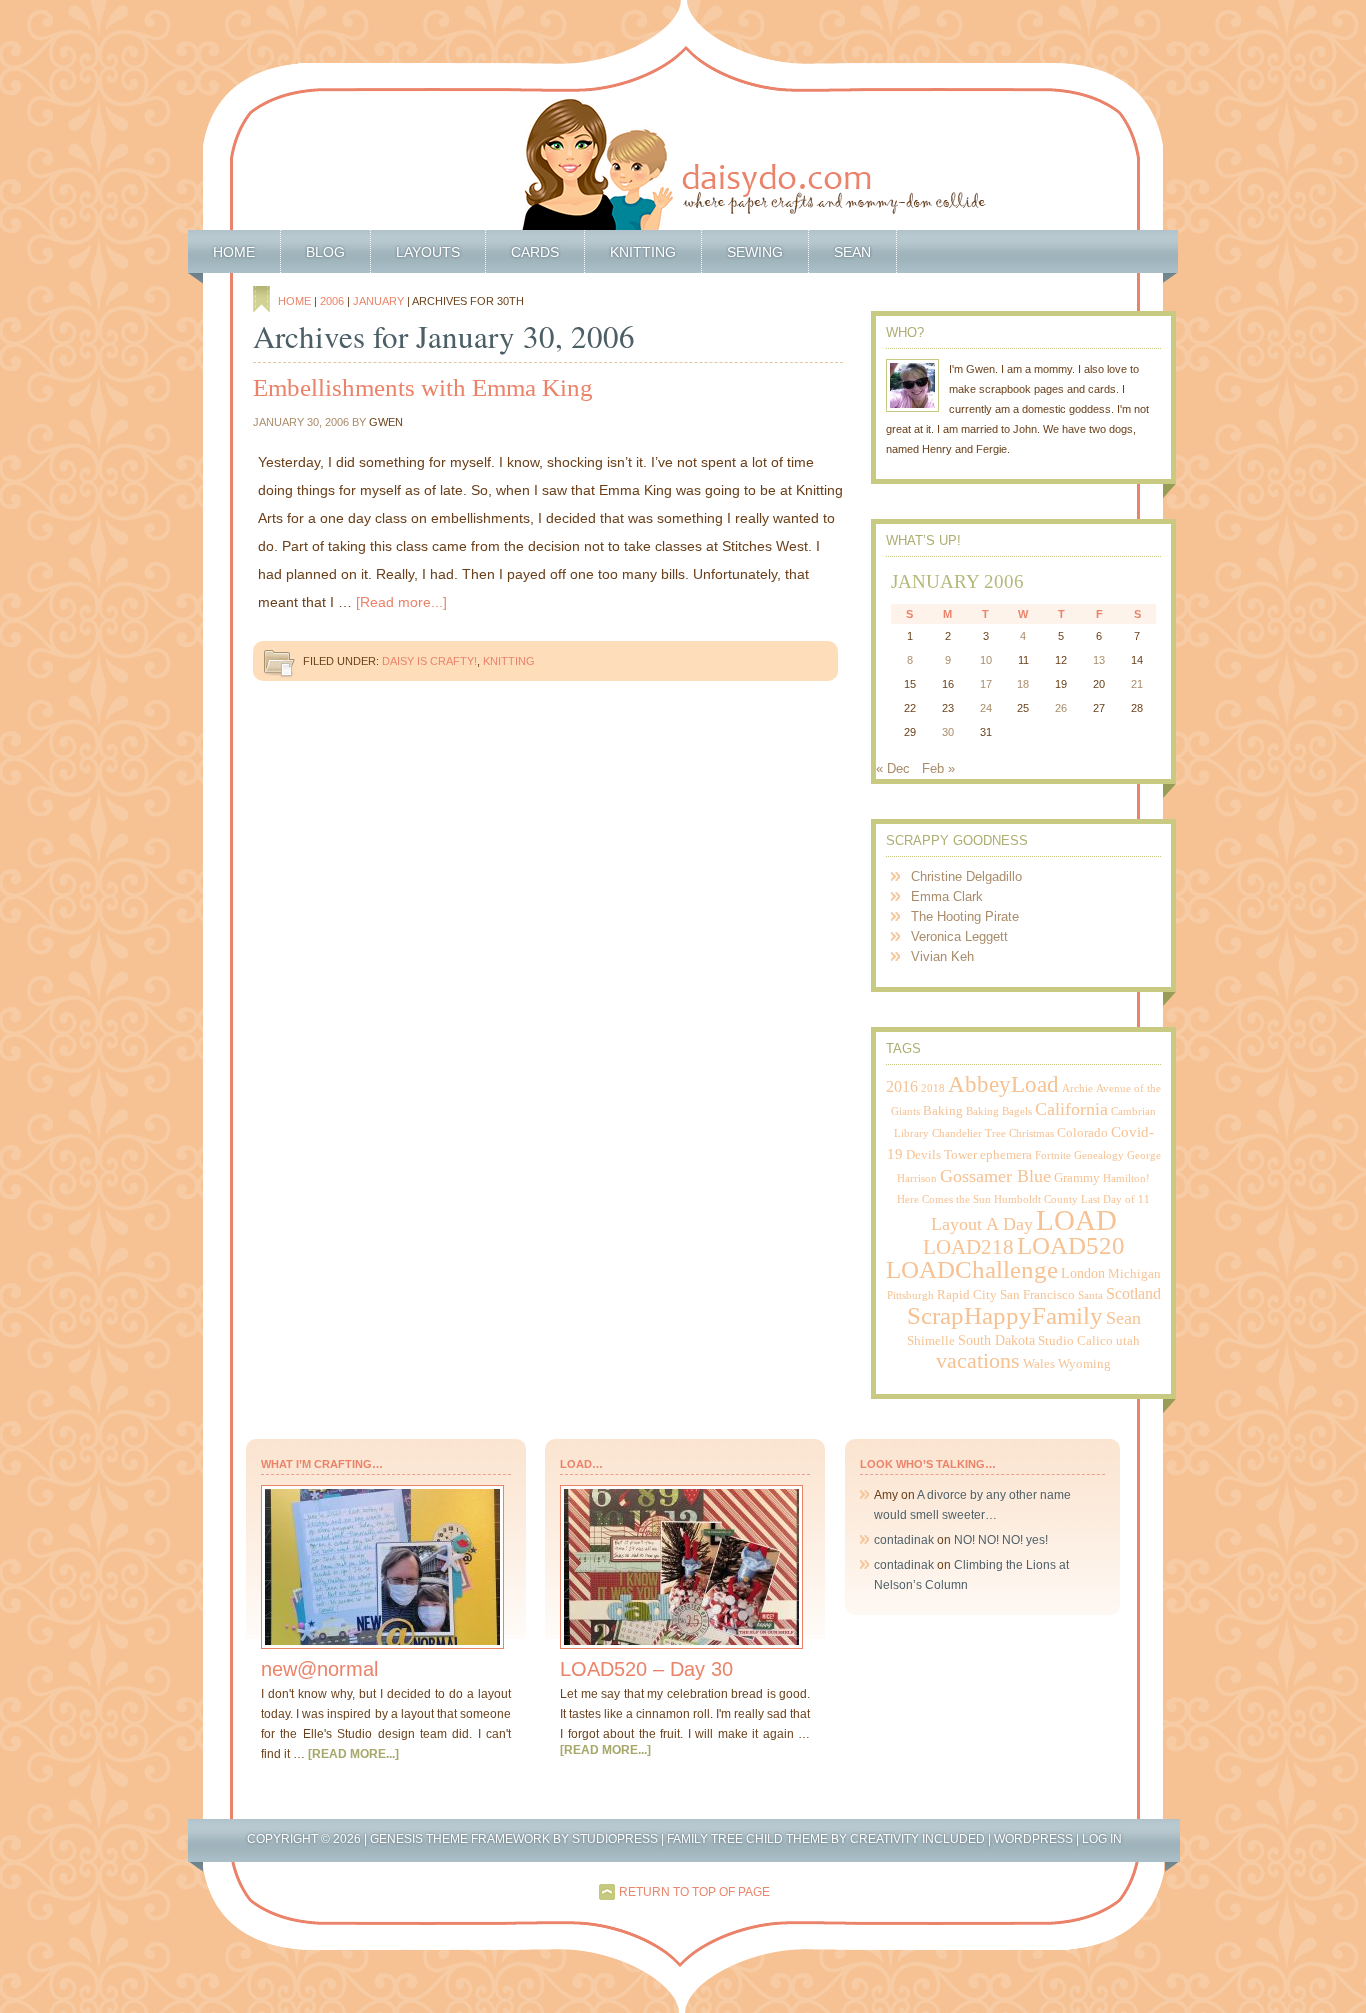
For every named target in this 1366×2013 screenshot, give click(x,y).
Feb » (938, 768)
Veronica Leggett (959, 936)
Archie (1077, 1088)
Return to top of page (694, 1892)
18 (1023, 684)
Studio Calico (1075, 1341)
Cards (535, 252)
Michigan (1134, 1274)
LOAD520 (1071, 1245)
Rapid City (967, 1295)
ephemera (1006, 1155)
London (1083, 1273)
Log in (1102, 1839)
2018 (933, 1088)
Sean (852, 252)
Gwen (386, 422)
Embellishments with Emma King (423, 387)
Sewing (755, 252)
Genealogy (1099, 1155)
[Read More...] (353, 1754)
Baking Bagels (999, 1111)
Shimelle (931, 1341)
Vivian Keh (942, 956)
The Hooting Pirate (965, 916)
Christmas (1031, 1133)
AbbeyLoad (1003, 1084)
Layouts (428, 252)
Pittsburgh (910, 1295)
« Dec (893, 768)
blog (325, 252)
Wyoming (1084, 1364)
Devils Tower (941, 1155)
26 (1061, 708)
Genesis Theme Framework (460, 1839)
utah (1128, 1341)
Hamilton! (1126, 1178)
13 (1099, 660)
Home (234, 252)
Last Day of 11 (1115, 1199)
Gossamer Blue (995, 1176)
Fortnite (1053, 1155)
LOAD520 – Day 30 (646, 1669)
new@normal (319, 1669)
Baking (943, 1111)
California (1071, 1109)
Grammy (1077, 1178)
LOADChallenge (972, 1269)
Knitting (643, 252)
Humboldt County (1036, 1199)
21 (1137, 684)
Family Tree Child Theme (747, 1839)
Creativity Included (917, 1839)
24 (986, 708)
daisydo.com (683, 115)
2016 (902, 1086)
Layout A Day (982, 1224)
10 (986, 660)
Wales (1039, 1364)
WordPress (1033, 1839)
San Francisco (1037, 1295)
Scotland (1133, 1293)
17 (986, 684)
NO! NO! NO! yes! (1001, 1540)
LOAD (1076, 1220)
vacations (978, 1360)
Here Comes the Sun (944, 1199)
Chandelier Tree (969, 1133)
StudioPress (615, 1839)
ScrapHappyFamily (1005, 1315)
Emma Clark (947, 896)
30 (948, 732)
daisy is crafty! (429, 661)
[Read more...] (401, 602)
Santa (1090, 1295)
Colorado (1082, 1133)
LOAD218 (968, 1247)
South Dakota (996, 1340)
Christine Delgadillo (966, 876)
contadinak (904, 1540)
